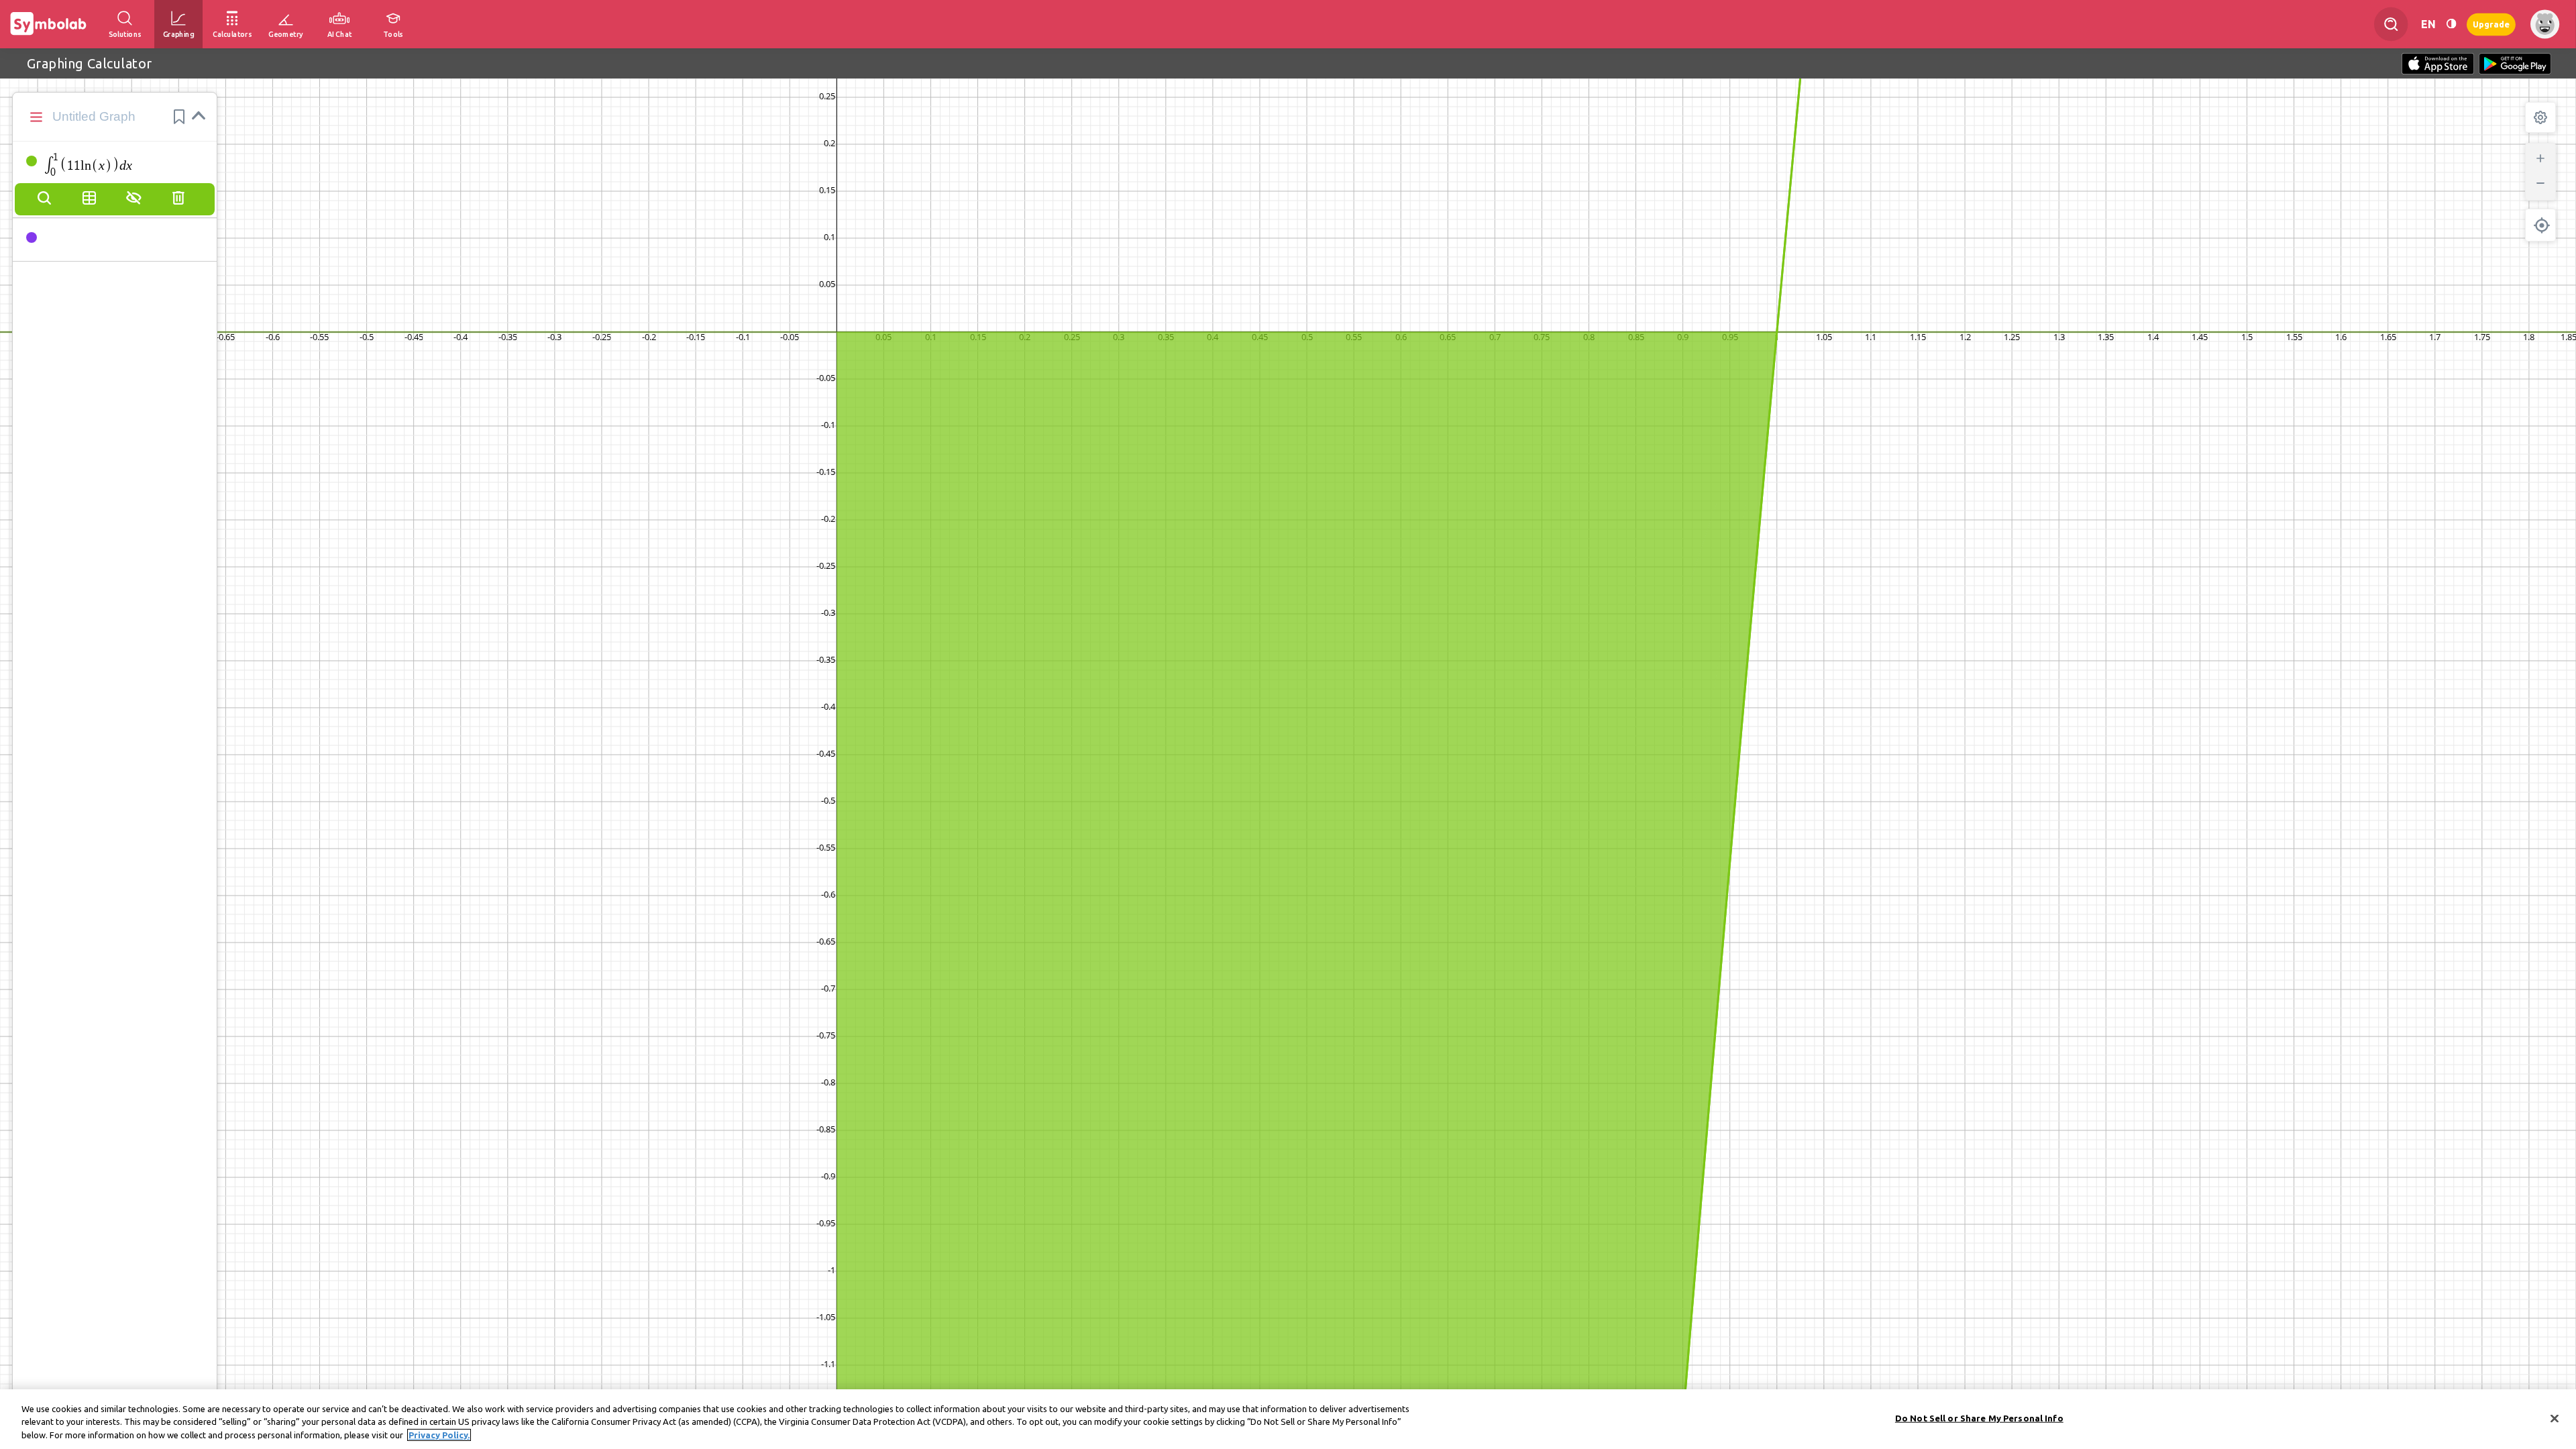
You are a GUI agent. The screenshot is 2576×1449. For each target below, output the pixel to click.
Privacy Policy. (439, 1435)
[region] (1288, 1419)
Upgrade (2491, 24)
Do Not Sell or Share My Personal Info (1979, 1417)
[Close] (2555, 1418)
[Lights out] (2451, 24)
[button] (179, 117)
